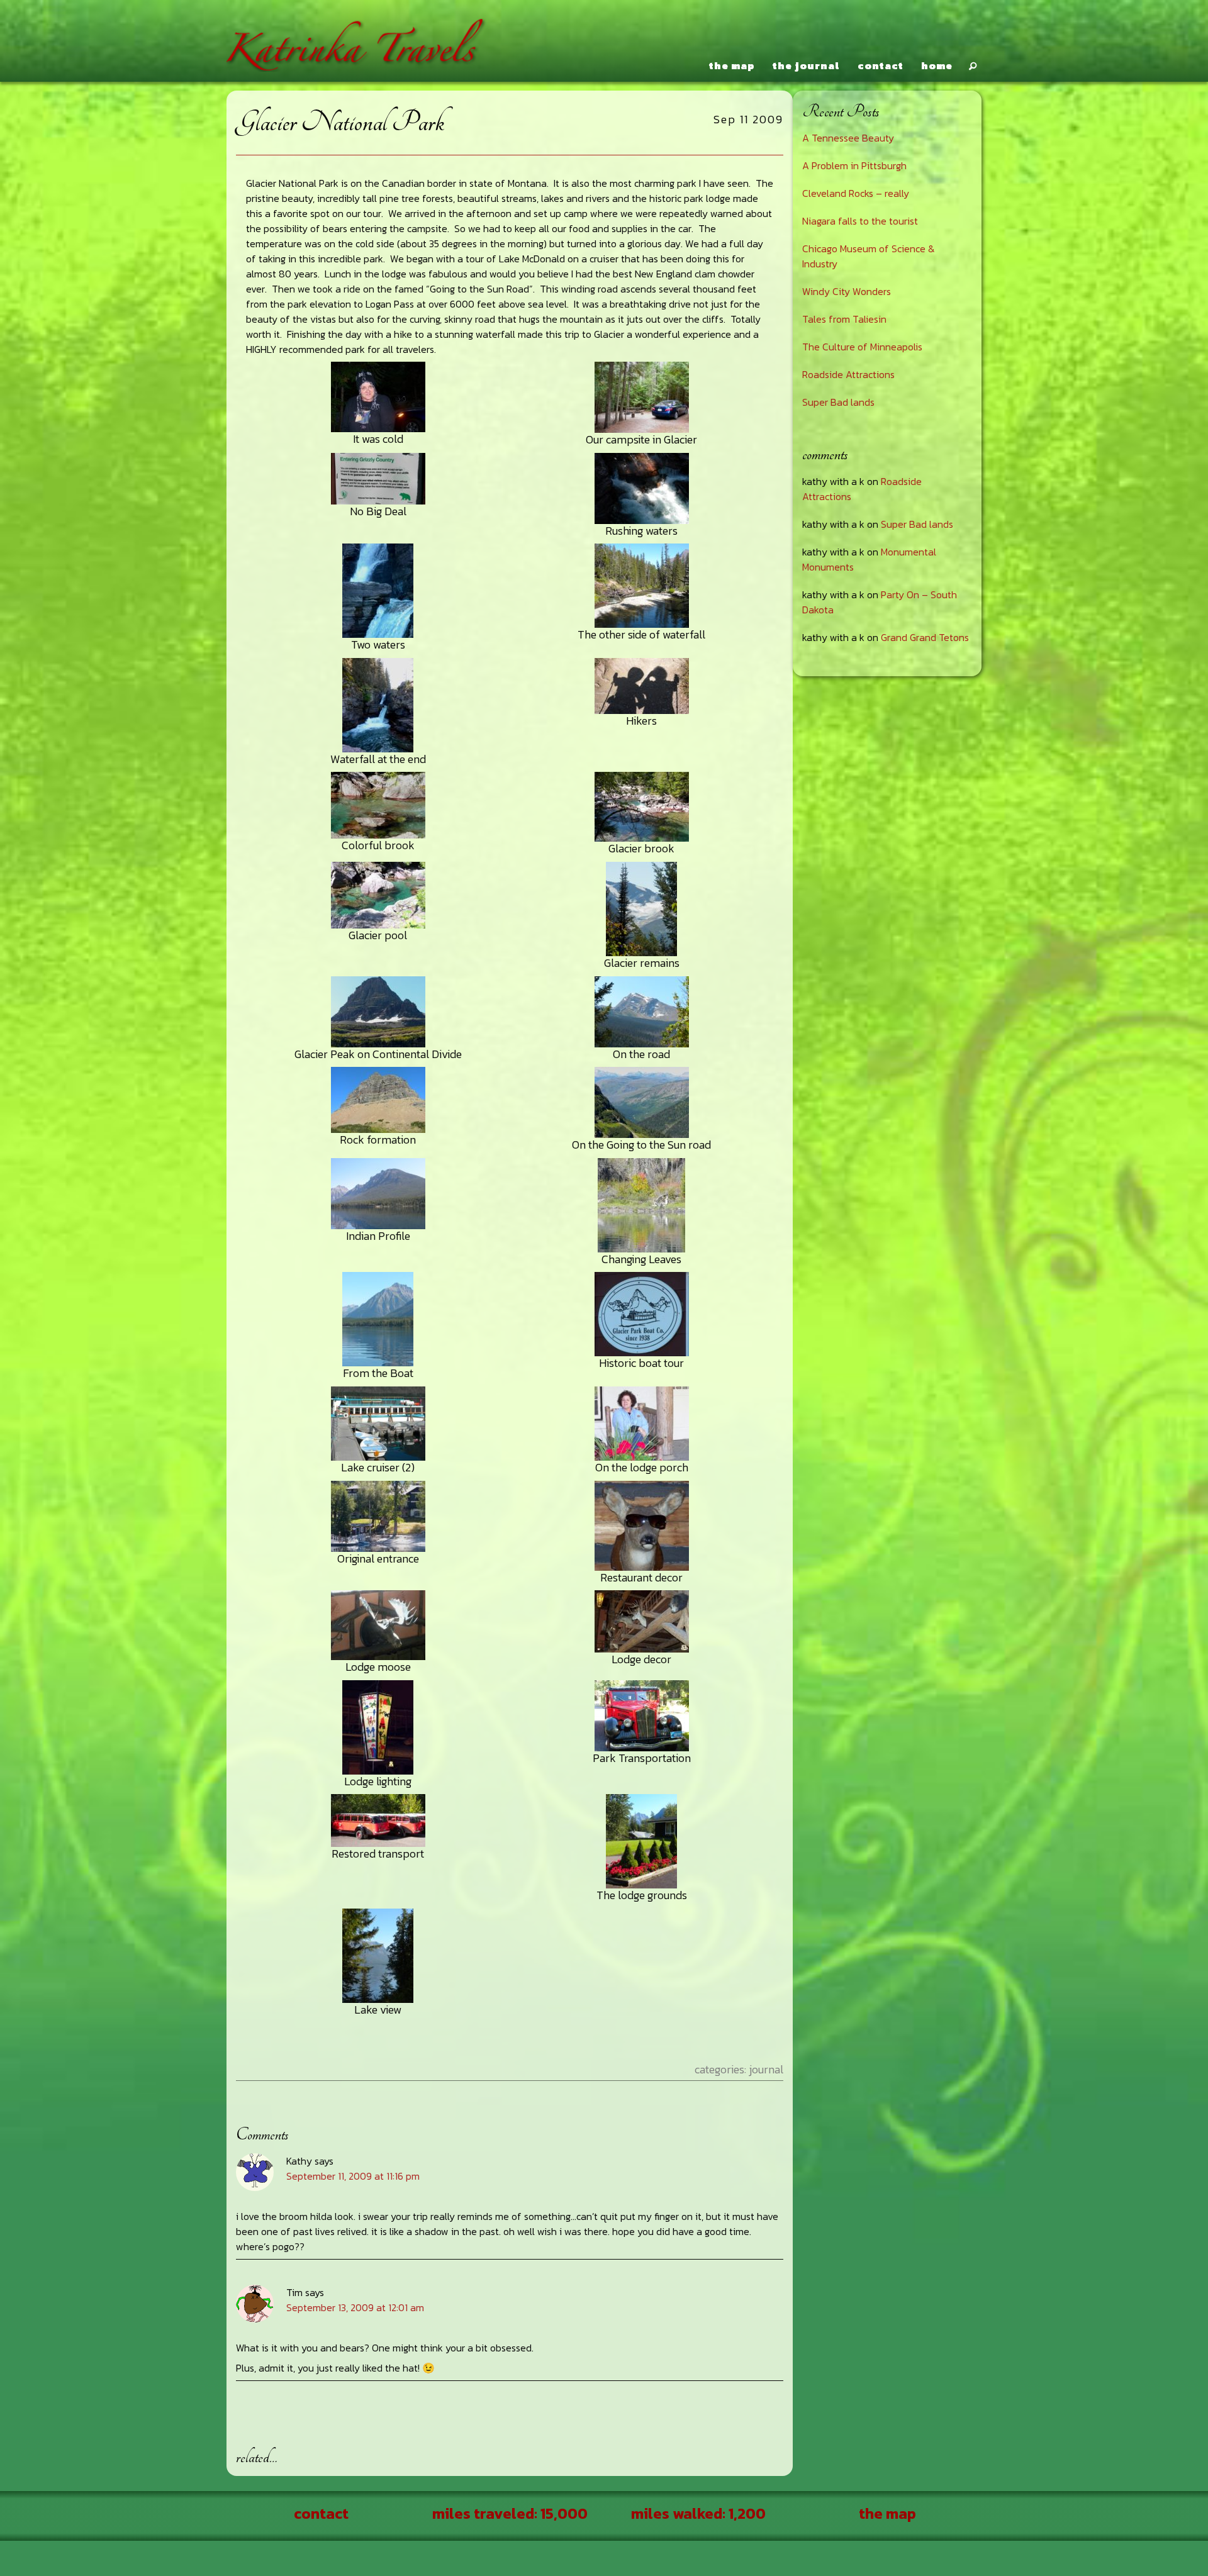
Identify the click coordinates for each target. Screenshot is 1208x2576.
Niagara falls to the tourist (860, 221)
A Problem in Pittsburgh (854, 165)
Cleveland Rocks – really (856, 193)
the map (732, 65)
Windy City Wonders (847, 291)
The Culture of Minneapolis (862, 347)
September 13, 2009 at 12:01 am (355, 2307)
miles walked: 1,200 (698, 2513)
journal (766, 2069)
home (937, 65)
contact (881, 65)
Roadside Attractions (848, 374)
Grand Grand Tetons (925, 637)
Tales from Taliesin (844, 319)
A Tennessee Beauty (848, 138)
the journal (806, 65)
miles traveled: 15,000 (510, 2513)
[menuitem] (730, 66)
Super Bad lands (838, 402)
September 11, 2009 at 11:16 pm (353, 2176)
